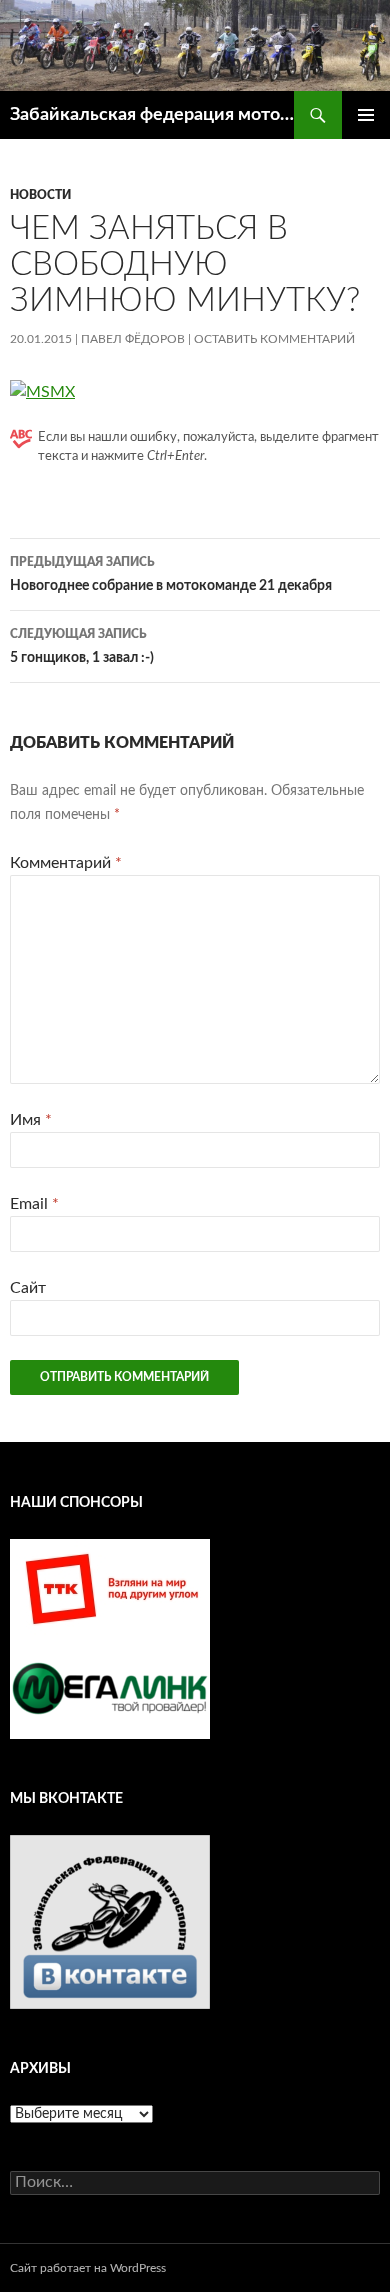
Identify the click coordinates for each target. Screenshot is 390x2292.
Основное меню (366, 115)
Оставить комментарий (274, 339)
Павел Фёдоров (133, 339)
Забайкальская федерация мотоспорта (152, 115)
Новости (40, 195)
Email (34, 1204)
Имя (31, 1120)
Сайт (28, 1288)
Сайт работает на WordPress (88, 2268)
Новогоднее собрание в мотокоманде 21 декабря (171, 574)
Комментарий (66, 863)
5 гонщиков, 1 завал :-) (82, 646)
